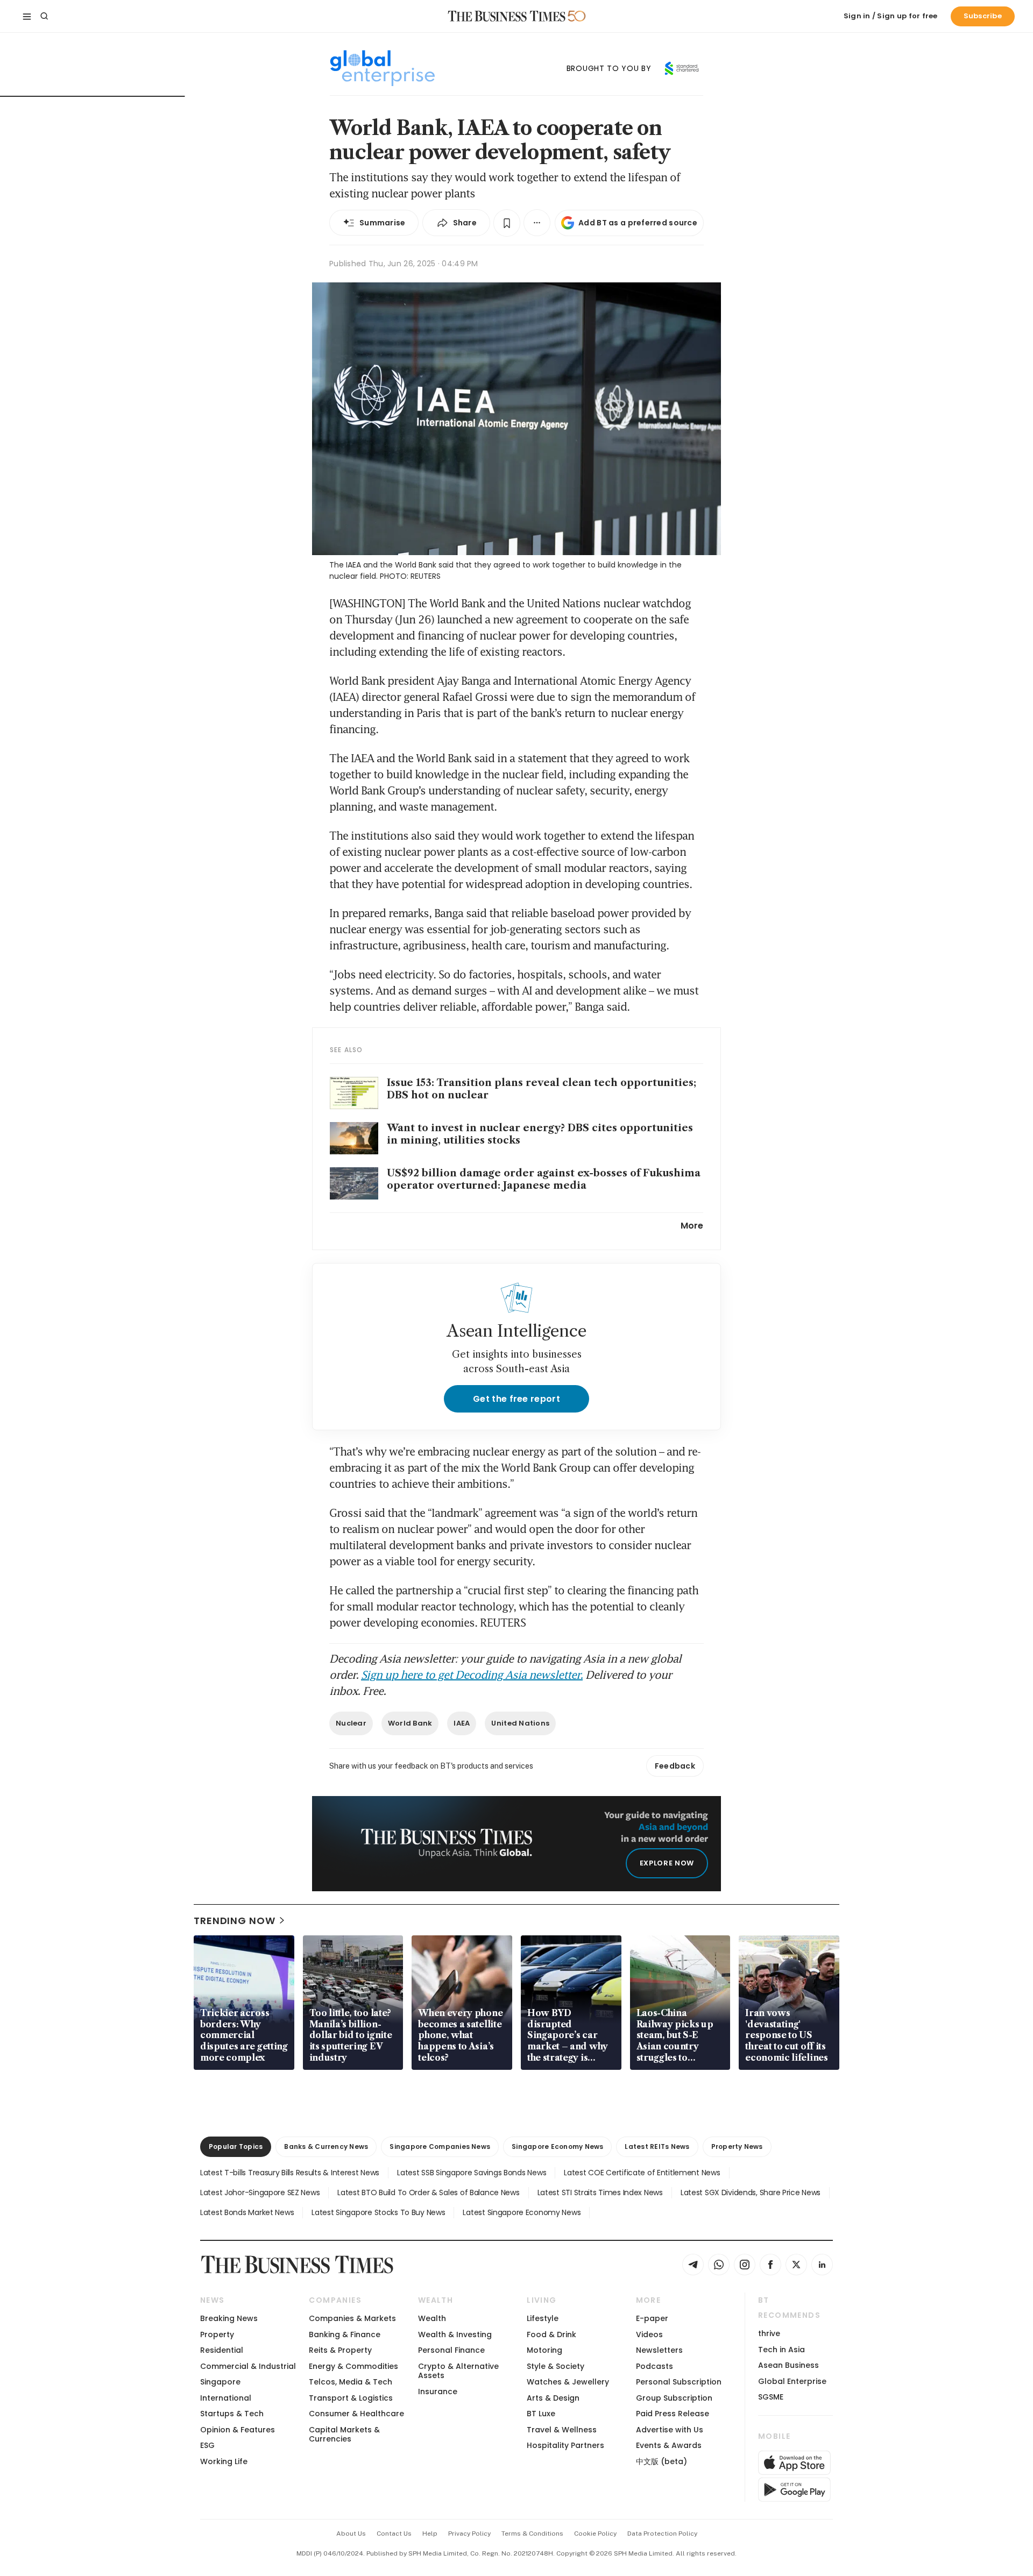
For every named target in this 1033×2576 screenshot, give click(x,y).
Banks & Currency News (326, 2146)
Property (217, 2334)
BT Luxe (541, 2414)
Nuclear (351, 1723)
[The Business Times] (507, 16)
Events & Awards (669, 2445)
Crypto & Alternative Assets (458, 2371)
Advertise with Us (670, 2430)
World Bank (410, 1723)
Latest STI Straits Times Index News (600, 2192)
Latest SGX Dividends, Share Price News (751, 2192)
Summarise (383, 223)
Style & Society (556, 2366)
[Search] (44, 16)
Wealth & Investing (455, 2334)
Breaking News (229, 2318)
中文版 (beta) (661, 2461)
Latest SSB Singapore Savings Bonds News (472, 2173)
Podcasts (655, 2366)
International (226, 2398)
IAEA (462, 1723)
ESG (207, 2445)
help (430, 2534)
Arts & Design (553, 2398)
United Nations (520, 1723)
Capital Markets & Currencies (344, 2434)
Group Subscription (674, 2398)
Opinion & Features (238, 2430)
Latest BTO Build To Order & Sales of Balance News (428, 2192)
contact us (394, 2534)
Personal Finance (451, 2350)
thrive (769, 2333)
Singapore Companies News (440, 2146)
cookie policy (595, 2534)
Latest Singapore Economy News (522, 2212)
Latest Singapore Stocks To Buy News (378, 2212)
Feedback (675, 1766)
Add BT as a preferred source (638, 223)
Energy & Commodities (353, 2366)
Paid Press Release (673, 2414)
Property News (737, 2146)
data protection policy (662, 2534)
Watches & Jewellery (568, 2382)
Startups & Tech (232, 2414)
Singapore (220, 2382)
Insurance (438, 2392)
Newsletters (659, 2350)
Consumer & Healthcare (356, 2414)
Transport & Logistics (351, 2398)
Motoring (544, 2350)
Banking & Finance (345, 2334)
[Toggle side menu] (27, 16)
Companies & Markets (352, 2318)
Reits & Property (340, 2350)
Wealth (432, 2318)
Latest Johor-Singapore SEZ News (260, 2192)
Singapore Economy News (557, 2146)
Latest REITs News (657, 2146)
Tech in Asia (781, 2350)
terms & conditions (532, 2534)
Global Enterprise (792, 2381)
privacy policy (469, 2534)
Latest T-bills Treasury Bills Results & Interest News (290, 2173)
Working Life (224, 2461)
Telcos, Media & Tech (351, 2382)
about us (351, 2534)
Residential (222, 2350)
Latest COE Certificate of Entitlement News (642, 2173)
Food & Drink (551, 2334)
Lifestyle (543, 2318)
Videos (649, 2334)
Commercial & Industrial (248, 2366)
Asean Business (788, 2365)
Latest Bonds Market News (247, 2212)
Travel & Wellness (562, 2430)
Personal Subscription (679, 2382)
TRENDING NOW (235, 1921)
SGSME (771, 2397)
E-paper (652, 2318)
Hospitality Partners (565, 2445)
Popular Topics (236, 2146)
